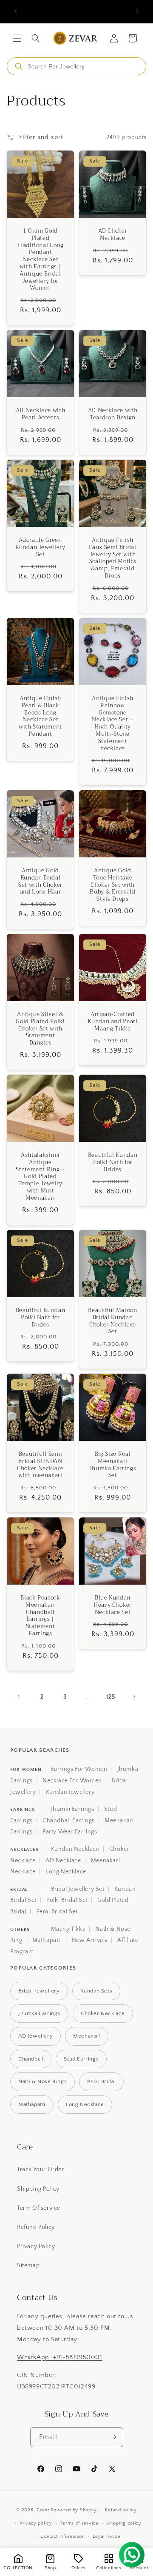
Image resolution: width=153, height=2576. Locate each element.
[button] (17, 38)
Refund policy (121, 2510)
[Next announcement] (137, 11)
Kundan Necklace (75, 1849)
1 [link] (19, 1697)
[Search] (19, 66)
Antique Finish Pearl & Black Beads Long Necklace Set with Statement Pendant (40, 716)
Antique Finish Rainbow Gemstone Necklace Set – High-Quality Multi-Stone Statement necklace (113, 723)
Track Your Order (41, 2169)
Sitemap (28, 2266)
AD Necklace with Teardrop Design (113, 414)
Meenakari (86, 2036)
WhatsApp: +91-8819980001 (59, 2357)
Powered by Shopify (74, 2510)
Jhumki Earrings (73, 1809)
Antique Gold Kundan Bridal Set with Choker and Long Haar (40, 881)
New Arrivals (90, 1940)
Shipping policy (124, 2523)
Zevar (43, 2510)
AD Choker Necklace (113, 235)
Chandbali (31, 2059)
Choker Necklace (103, 2013)
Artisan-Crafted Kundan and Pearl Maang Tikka (113, 1022)
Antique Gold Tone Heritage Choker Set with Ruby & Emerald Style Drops (112, 885)
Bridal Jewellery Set (78, 1889)
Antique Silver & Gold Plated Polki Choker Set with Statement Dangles (40, 1029)
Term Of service (39, 2208)
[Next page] (134, 1697)
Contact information (62, 2536)
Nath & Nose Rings (42, 2081)
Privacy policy (36, 2523)
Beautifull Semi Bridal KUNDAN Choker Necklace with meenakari (40, 1465)
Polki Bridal (101, 2081)
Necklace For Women (72, 1781)
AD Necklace (63, 1861)
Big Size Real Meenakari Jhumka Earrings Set (113, 1465)
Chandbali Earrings (69, 1821)
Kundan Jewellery (70, 1792)
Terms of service (79, 2523)
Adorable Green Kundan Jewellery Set (40, 547)
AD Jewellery (35, 2036)
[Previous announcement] (16, 11)
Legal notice (106, 2536)
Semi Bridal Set (57, 1912)
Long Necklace (66, 1872)
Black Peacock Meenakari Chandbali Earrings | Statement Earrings (40, 1616)
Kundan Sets (96, 1991)
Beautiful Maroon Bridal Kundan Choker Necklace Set (113, 1321)
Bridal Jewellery (39, 1991)
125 (111, 1697)
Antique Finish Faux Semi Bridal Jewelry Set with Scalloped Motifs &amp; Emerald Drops (113, 558)
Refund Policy (36, 2227)
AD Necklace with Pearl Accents (41, 414)
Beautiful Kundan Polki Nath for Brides (113, 1162)
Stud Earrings (81, 2059)
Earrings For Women (79, 1769)
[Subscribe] (113, 2437)
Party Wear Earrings (70, 1832)
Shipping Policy (38, 2189)
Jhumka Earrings (39, 2013)
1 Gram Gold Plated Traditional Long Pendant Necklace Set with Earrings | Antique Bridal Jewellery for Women (40, 260)
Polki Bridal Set (67, 1900)
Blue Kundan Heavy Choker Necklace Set (113, 1605)
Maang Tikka (68, 1929)
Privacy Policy (36, 2246)
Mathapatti (47, 1940)
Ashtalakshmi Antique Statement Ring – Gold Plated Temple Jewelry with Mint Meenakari (40, 1177)
